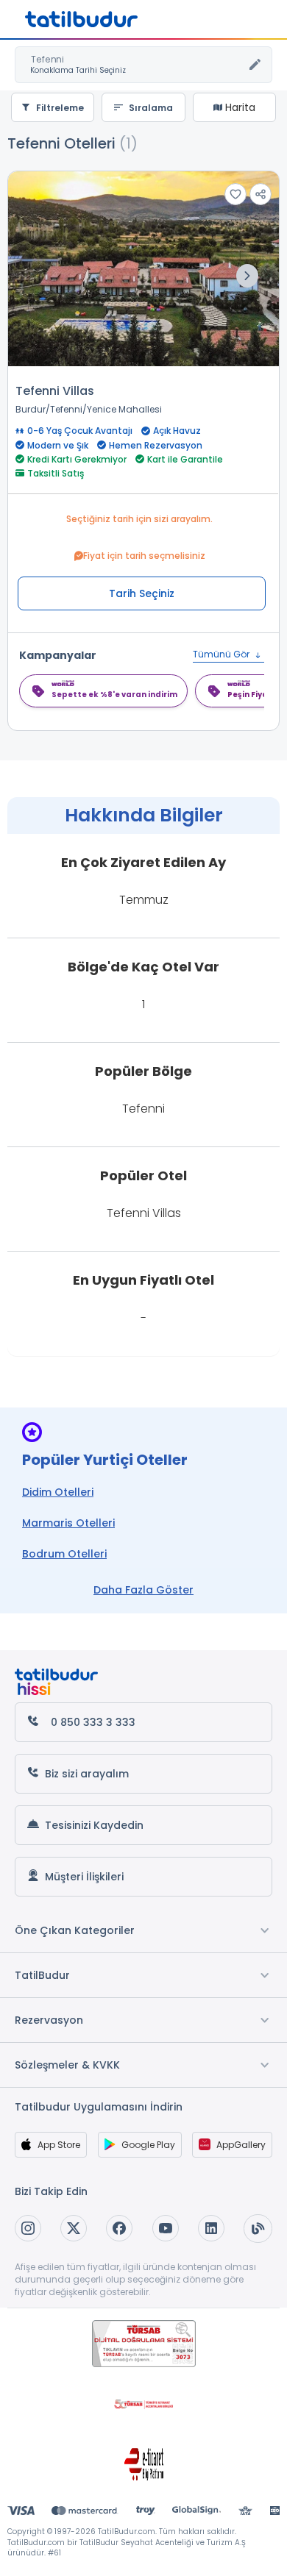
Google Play (148, 2145)
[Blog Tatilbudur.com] (258, 2229)
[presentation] (247, 276)
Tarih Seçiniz (142, 593)
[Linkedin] (211, 2228)
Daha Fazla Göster (143, 1590)
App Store (59, 2145)
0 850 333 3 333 (93, 1722)
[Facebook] (119, 2228)
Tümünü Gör (222, 654)
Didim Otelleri (58, 1492)
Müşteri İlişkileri (84, 1877)
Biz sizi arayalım (87, 1774)
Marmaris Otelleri (68, 1523)
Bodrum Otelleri (64, 1554)
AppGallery (241, 2145)
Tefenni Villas (55, 391)
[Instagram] (28, 2228)
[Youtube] (166, 2228)
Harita (239, 107)
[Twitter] (74, 2228)
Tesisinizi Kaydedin (94, 1825)
